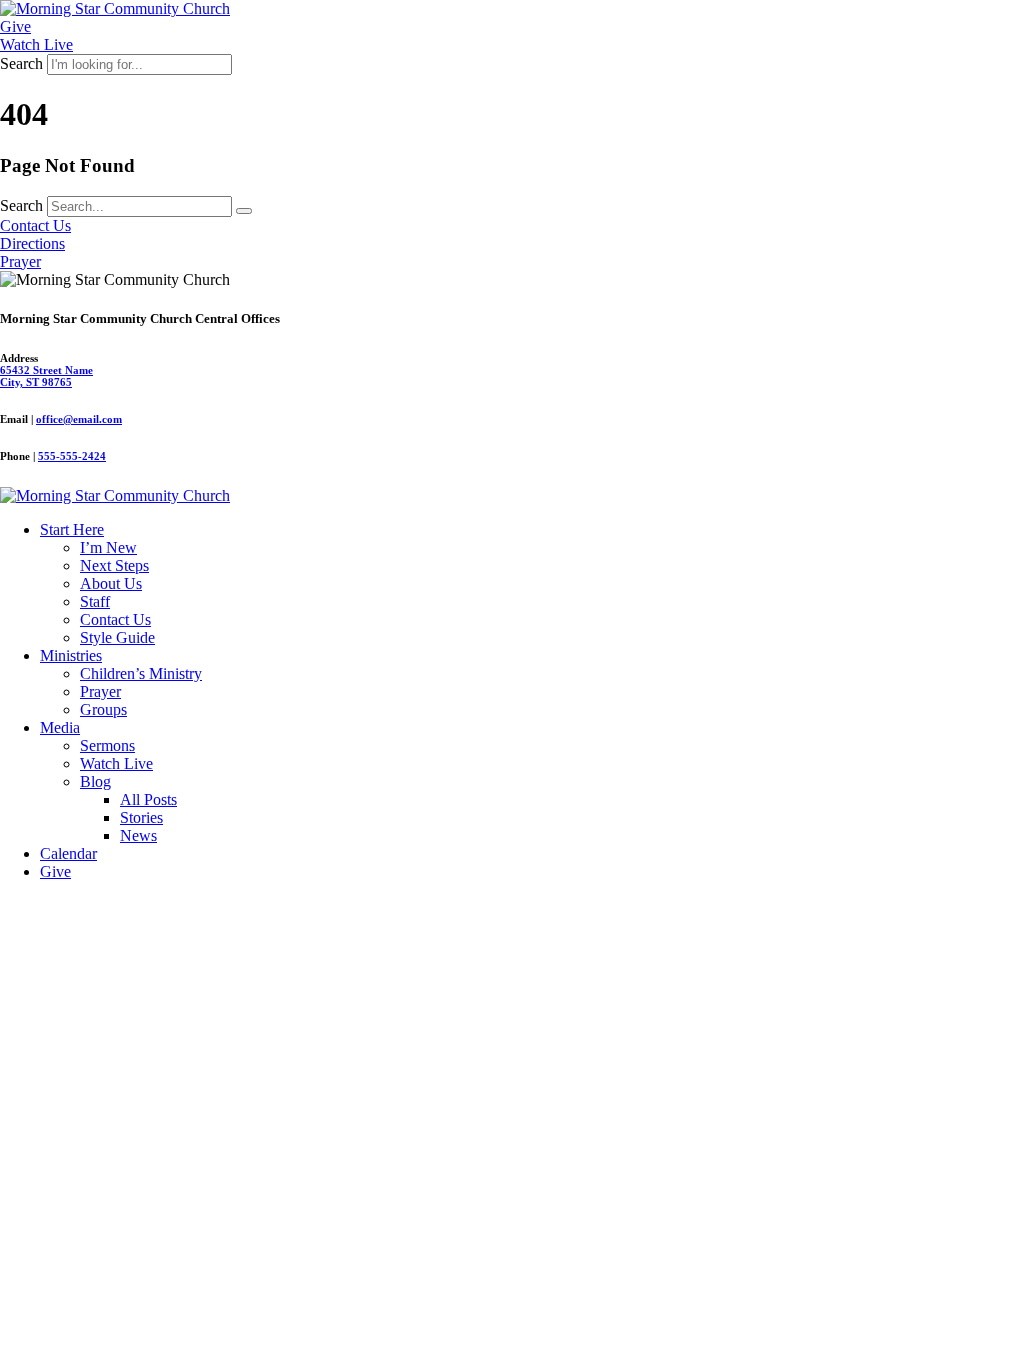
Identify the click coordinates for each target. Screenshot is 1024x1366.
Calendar (68, 853)
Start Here (72, 529)
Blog (95, 781)
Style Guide (117, 637)
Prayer (100, 691)
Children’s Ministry (141, 673)
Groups (103, 709)
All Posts (148, 799)
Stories (141, 817)
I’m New (108, 547)
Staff (95, 601)
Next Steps (114, 565)
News (138, 835)
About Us (111, 583)
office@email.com (79, 419)
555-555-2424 (72, 456)
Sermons (107, 745)
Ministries (71, 655)
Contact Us (115, 619)
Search (21, 63)
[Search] (244, 211)
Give (55, 871)
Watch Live (116, 763)
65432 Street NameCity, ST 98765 (46, 376)
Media (60, 727)
